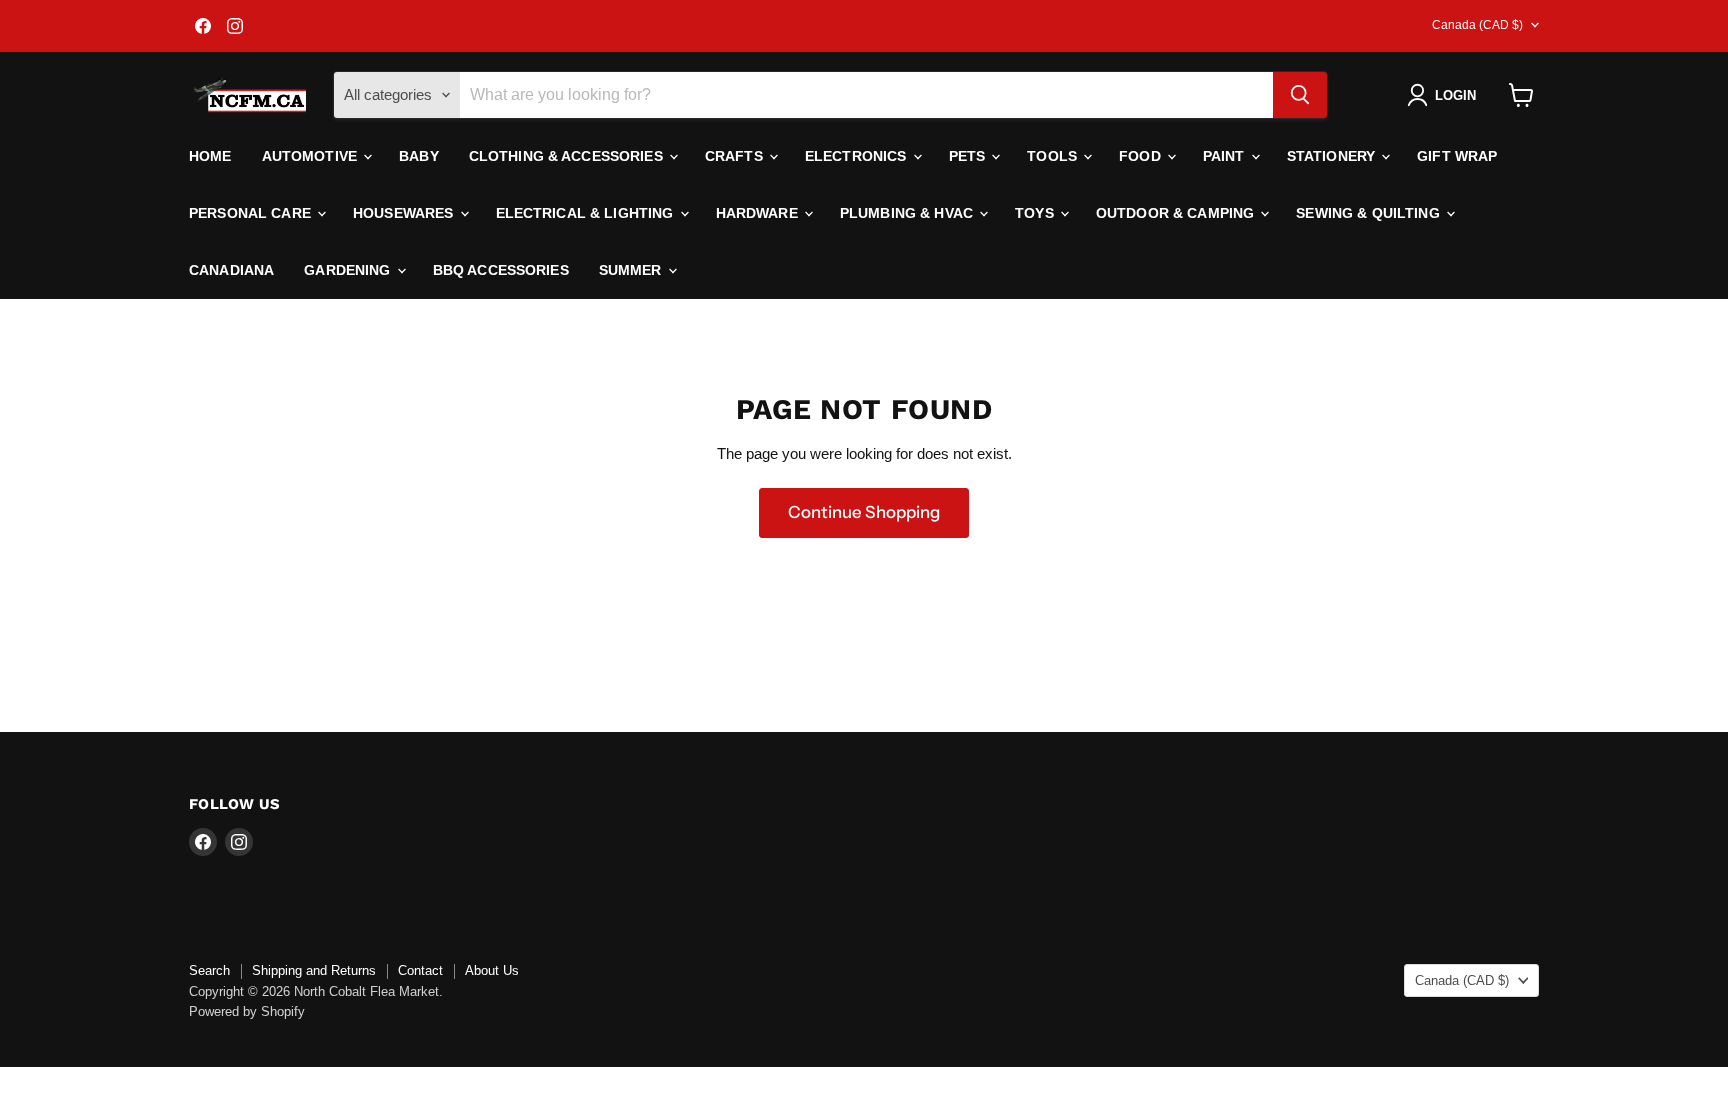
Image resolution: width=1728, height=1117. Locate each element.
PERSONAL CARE (252, 213)
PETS (969, 156)
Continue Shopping (864, 512)
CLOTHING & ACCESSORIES (568, 156)
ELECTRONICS (858, 156)
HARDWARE (759, 213)
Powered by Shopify (247, 1011)
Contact (420, 970)
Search (209, 970)
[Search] (1300, 95)
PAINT (1226, 156)
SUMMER (632, 270)
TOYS (1036, 213)
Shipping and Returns (314, 970)
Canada (1477, 25)
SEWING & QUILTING (1370, 213)
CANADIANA (231, 270)
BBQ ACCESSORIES (501, 270)
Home (210, 156)
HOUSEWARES (405, 213)
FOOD (1142, 156)
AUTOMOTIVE (312, 156)
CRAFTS (736, 156)
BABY (419, 156)
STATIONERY (1333, 156)
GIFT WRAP (1457, 156)
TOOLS (1054, 156)
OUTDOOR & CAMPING (1177, 213)
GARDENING (349, 270)
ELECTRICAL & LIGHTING (587, 213)
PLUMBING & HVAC (908, 213)
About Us (492, 970)
